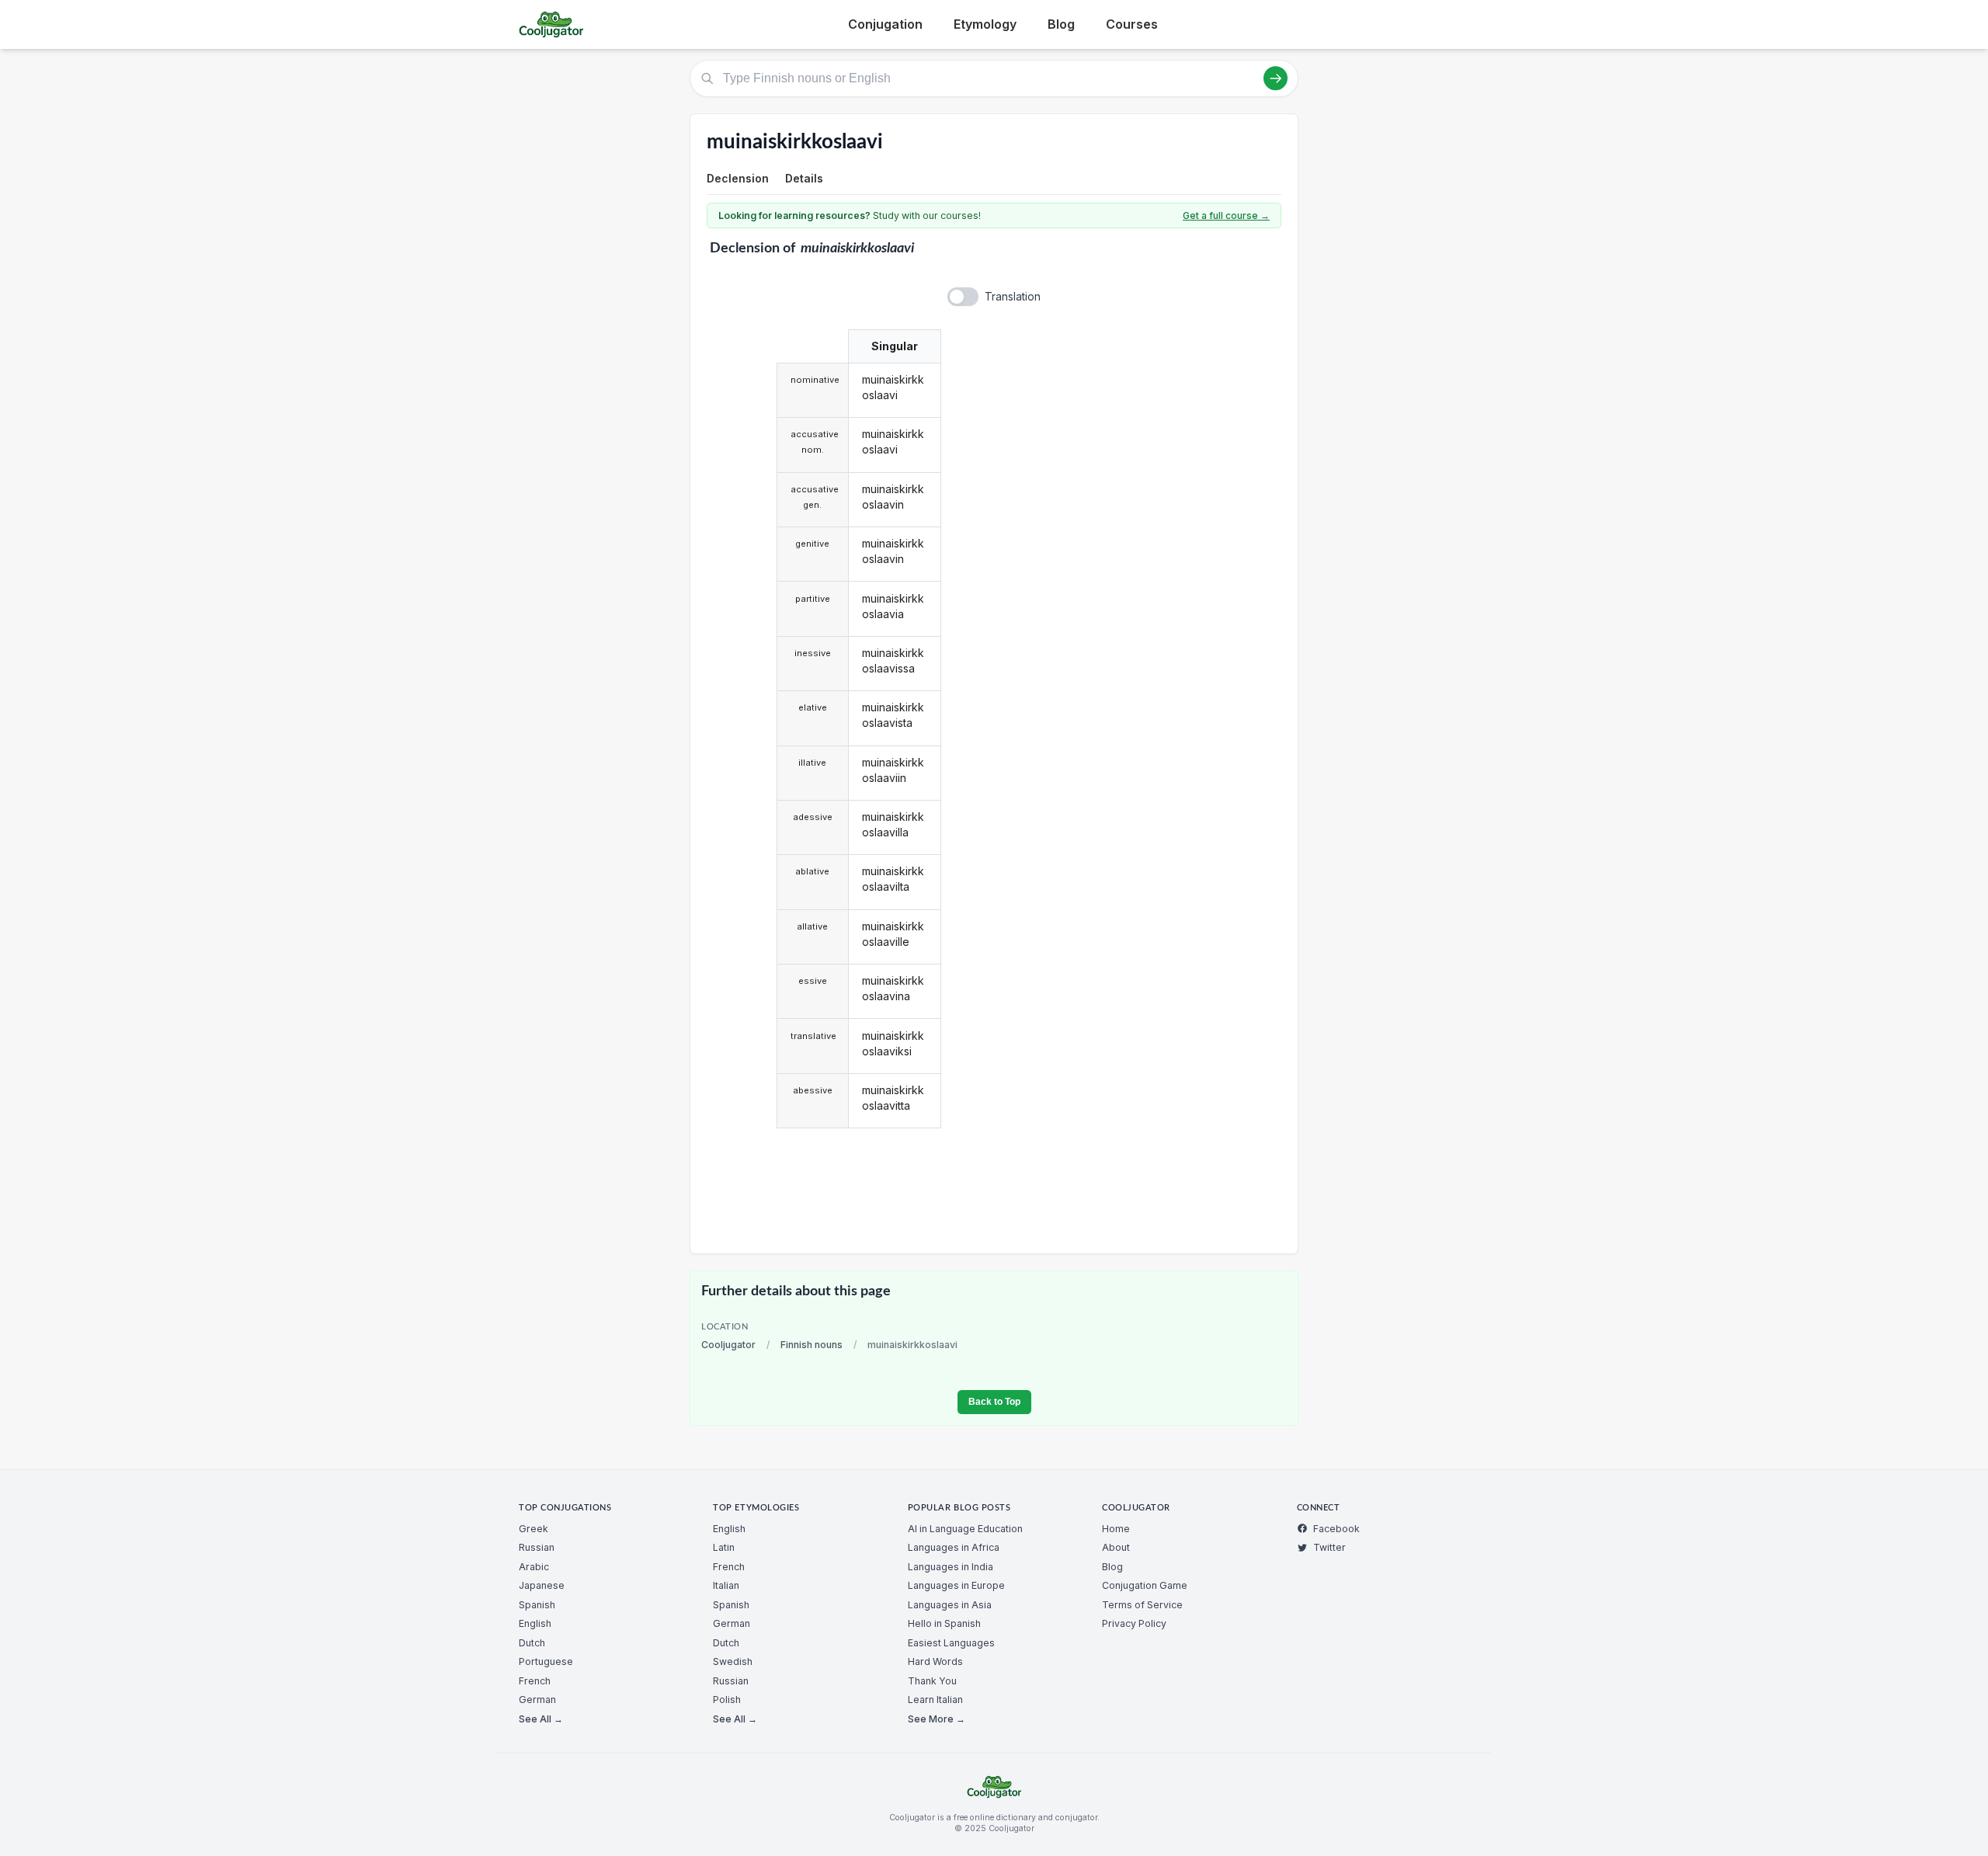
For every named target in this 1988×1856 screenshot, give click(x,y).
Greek (533, 1529)
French (535, 1681)
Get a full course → (1226, 215)
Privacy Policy (1134, 1623)
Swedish (733, 1661)
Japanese (542, 1585)
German (537, 1700)
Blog (1061, 24)
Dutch (532, 1643)
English (535, 1623)
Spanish (537, 1605)
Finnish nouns (812, 1345)
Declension (738, 178)
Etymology (985, 24)
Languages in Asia (950, 1605)
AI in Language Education (965, 1529)
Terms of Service (1142, 1605)
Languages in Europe (956, 1585)
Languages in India (951, 1567)
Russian (537, 1547)
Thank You (932, 1681)
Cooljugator (728, 1345)
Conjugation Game (1145, 1585)
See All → (541, 1719)
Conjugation (885, 24)
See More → (937, 1719)
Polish (727, 1700)
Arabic (534, 1567)
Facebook (1336, 1529)
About (1116, 1547)
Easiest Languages (951, 1643)
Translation (1013, 296)
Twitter (1329, 1547)
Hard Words (935, 1661)
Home (1116, 1529)
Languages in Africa (954, 1547)
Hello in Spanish (944, 1623)
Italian (726, 1585)
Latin (724, 1547)
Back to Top (994, 1402)
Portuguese (546, 1661)
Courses (1132, 24)
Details (804, 178)
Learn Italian (935, 1700)
